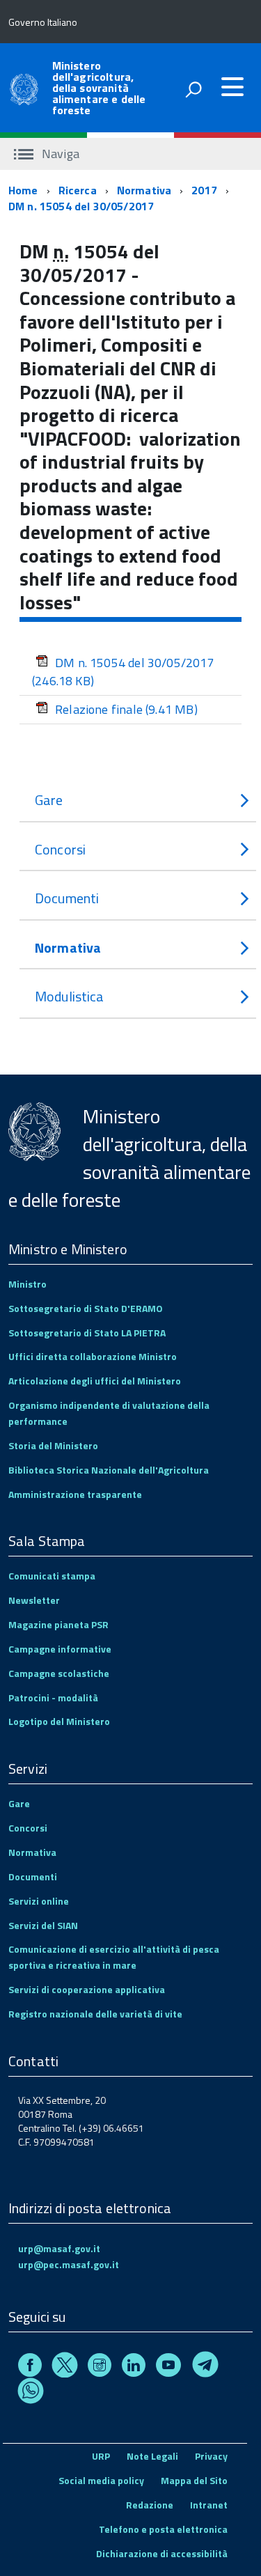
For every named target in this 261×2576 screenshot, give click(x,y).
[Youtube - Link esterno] (168, 2367)
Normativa (144, 190)
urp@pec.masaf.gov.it (69, 2264)
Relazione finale (126, 709)
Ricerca (78, 190)
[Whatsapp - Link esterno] (31, 2393)
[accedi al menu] (232, 87)
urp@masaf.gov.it (59, 2248)
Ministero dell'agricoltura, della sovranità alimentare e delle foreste (99, 88)
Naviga (59, 154)
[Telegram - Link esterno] (205, 2367)
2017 (204, 190)
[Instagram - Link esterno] (100, 2367)
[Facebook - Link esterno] (30, 2367)
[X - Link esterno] (65, 2367)
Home (23, 190)
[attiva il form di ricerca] (193, 89)
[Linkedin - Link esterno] (134, 2367)
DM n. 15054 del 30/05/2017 (81, 206)
